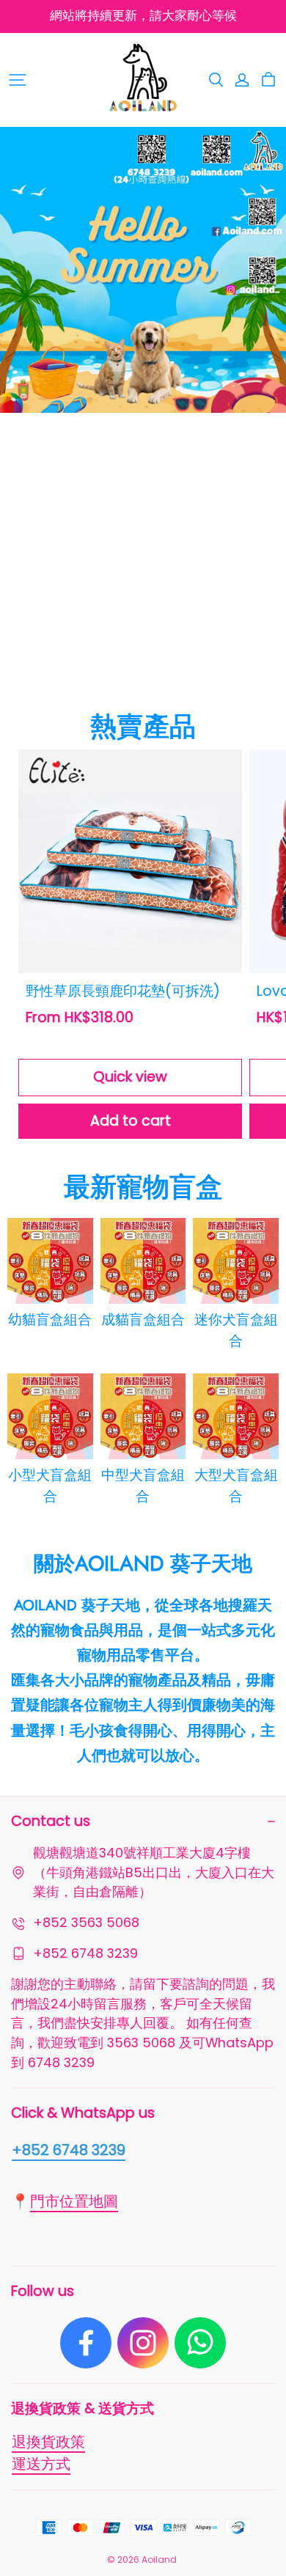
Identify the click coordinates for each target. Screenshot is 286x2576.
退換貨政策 (48, 2442)
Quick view (130, 1077)
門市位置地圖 (74, 2201)
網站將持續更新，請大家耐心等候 (143, 16)
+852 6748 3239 (69, 2150)
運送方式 (41, 2464)
